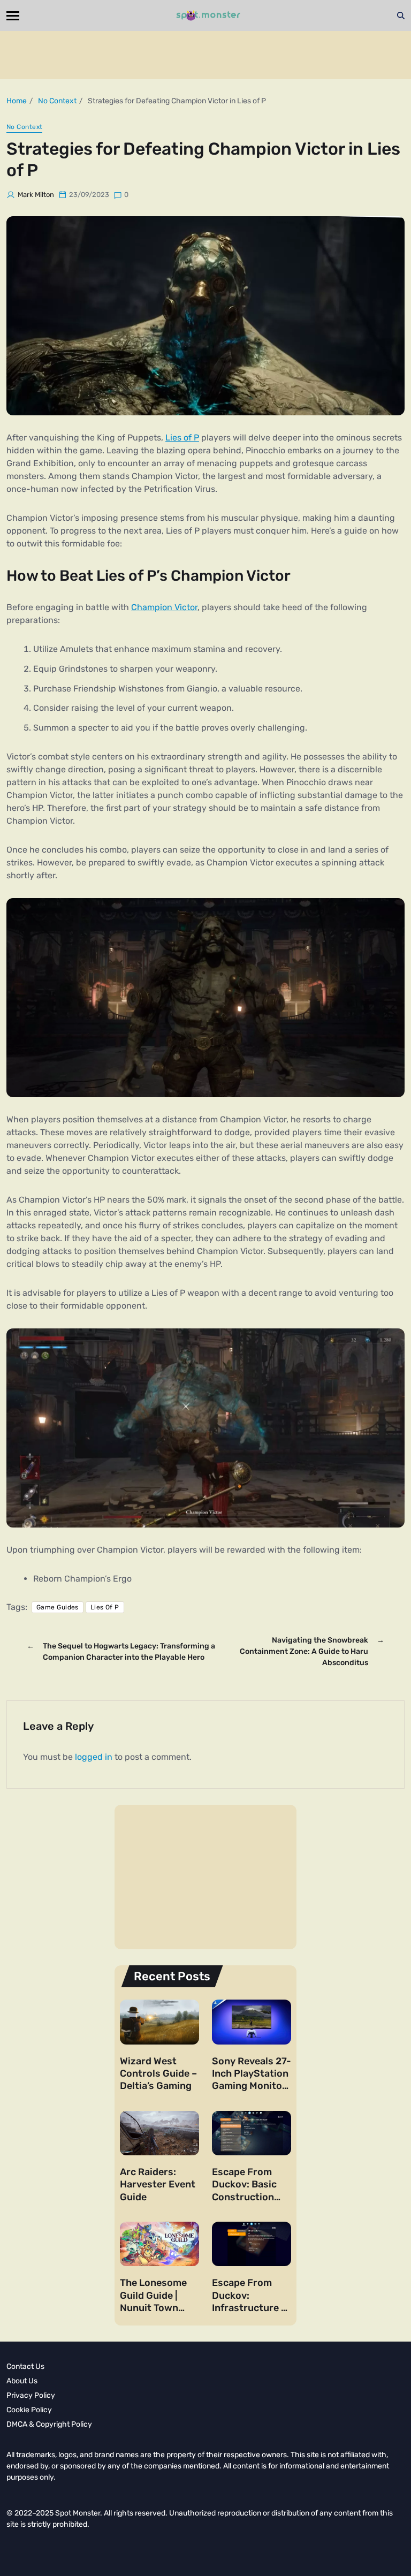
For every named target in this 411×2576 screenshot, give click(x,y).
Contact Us (25, 2366)
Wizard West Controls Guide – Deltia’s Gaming (158, 2074)
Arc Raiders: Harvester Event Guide (158, 2184)
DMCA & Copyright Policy (49, 2424)
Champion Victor (164, 607)
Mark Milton (36, 195)
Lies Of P (105, 1607)
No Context (24, 127)
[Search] (401, 16)
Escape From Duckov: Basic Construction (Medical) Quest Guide (248, 2197)
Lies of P (182, 438)
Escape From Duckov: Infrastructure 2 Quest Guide (249, 2301)
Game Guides (58, 1607)
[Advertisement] (205, 55)
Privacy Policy (31, 2395)
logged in (94, 1757)
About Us (22, 2381)
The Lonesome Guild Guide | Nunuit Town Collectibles (153, 2301)
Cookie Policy (29, 2410)
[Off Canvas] (13, 16)
